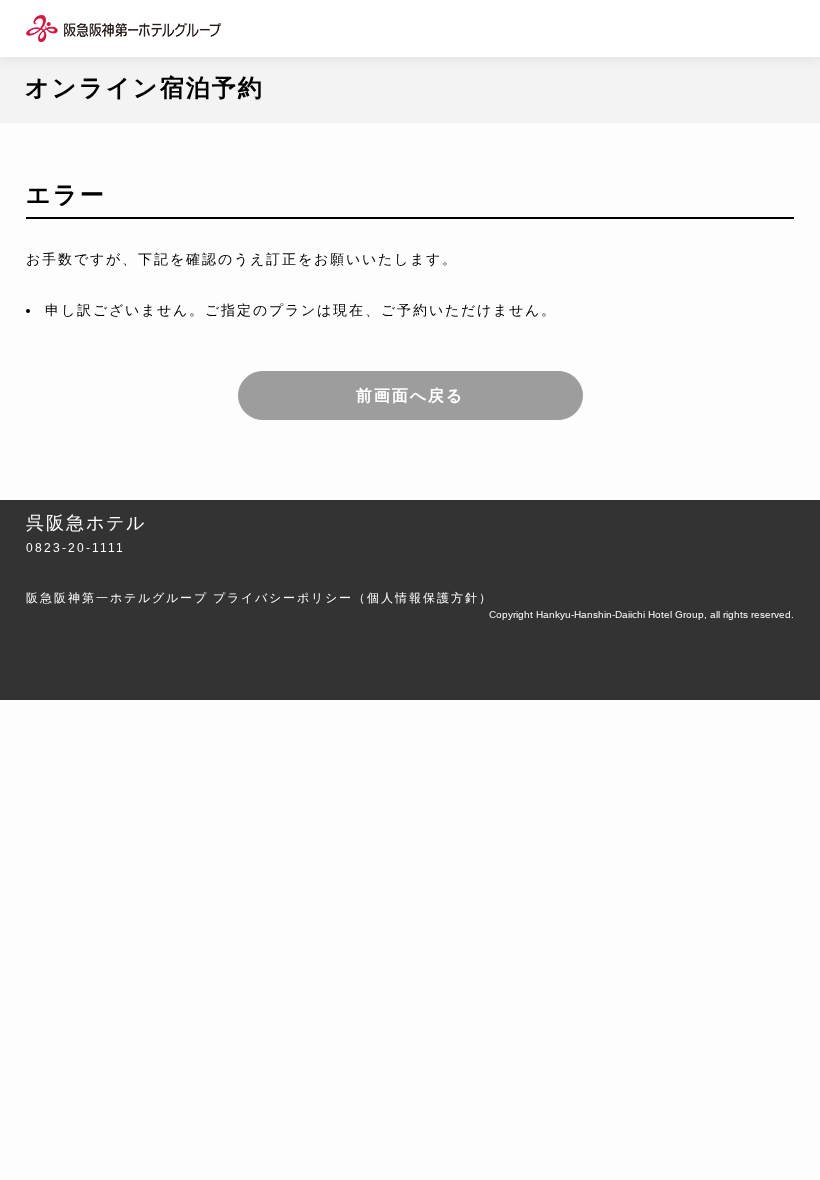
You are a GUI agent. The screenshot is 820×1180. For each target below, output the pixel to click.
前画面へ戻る (410, 395)
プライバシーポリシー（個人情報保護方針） (353, 598)
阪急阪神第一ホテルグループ (117, 598)
